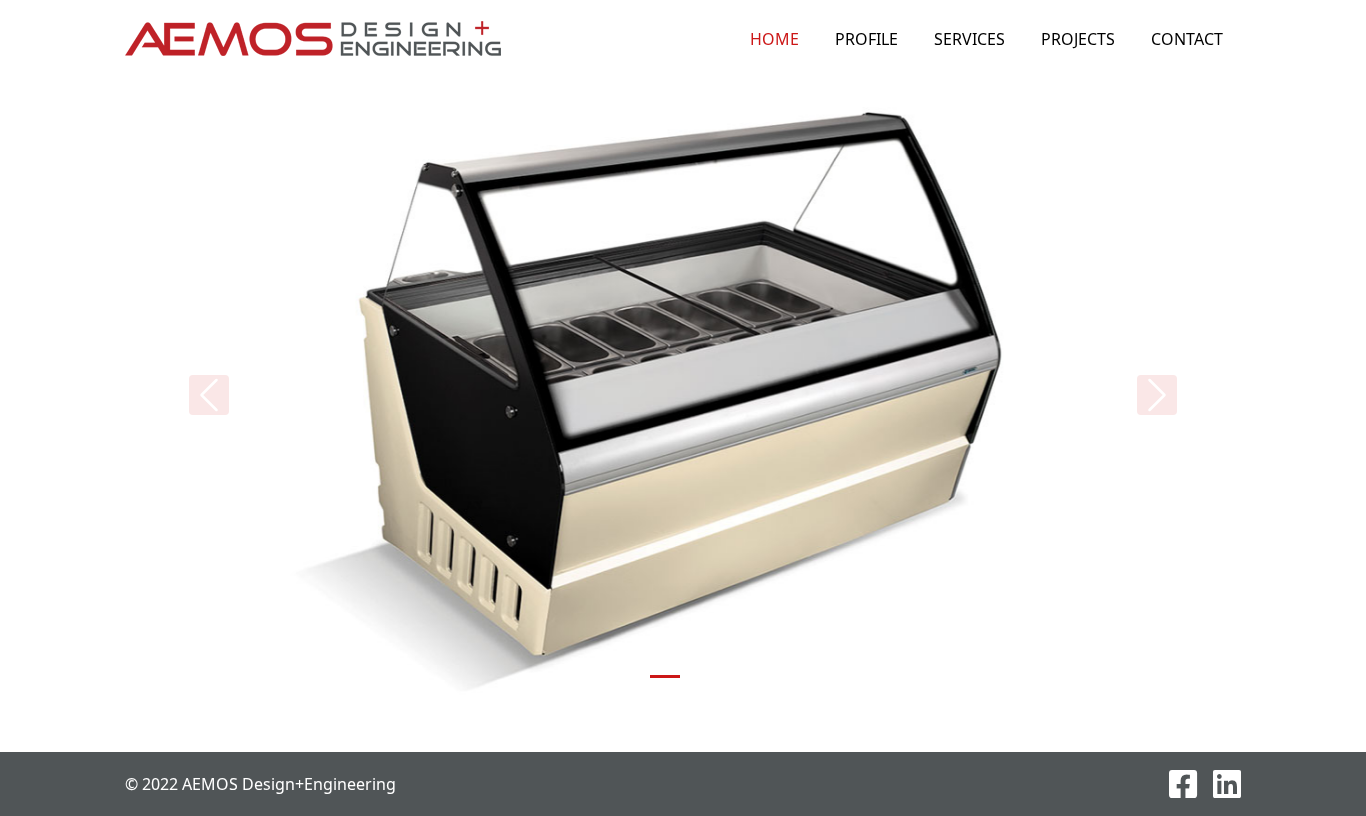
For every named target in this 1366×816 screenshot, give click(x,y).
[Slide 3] (701, 676)
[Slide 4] (737, 676)
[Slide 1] (629, 676)
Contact (1187, 39)
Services (969, 39)
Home (774, 39)
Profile (866, 39)
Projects (1078, 39)
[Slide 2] (665, 676)
